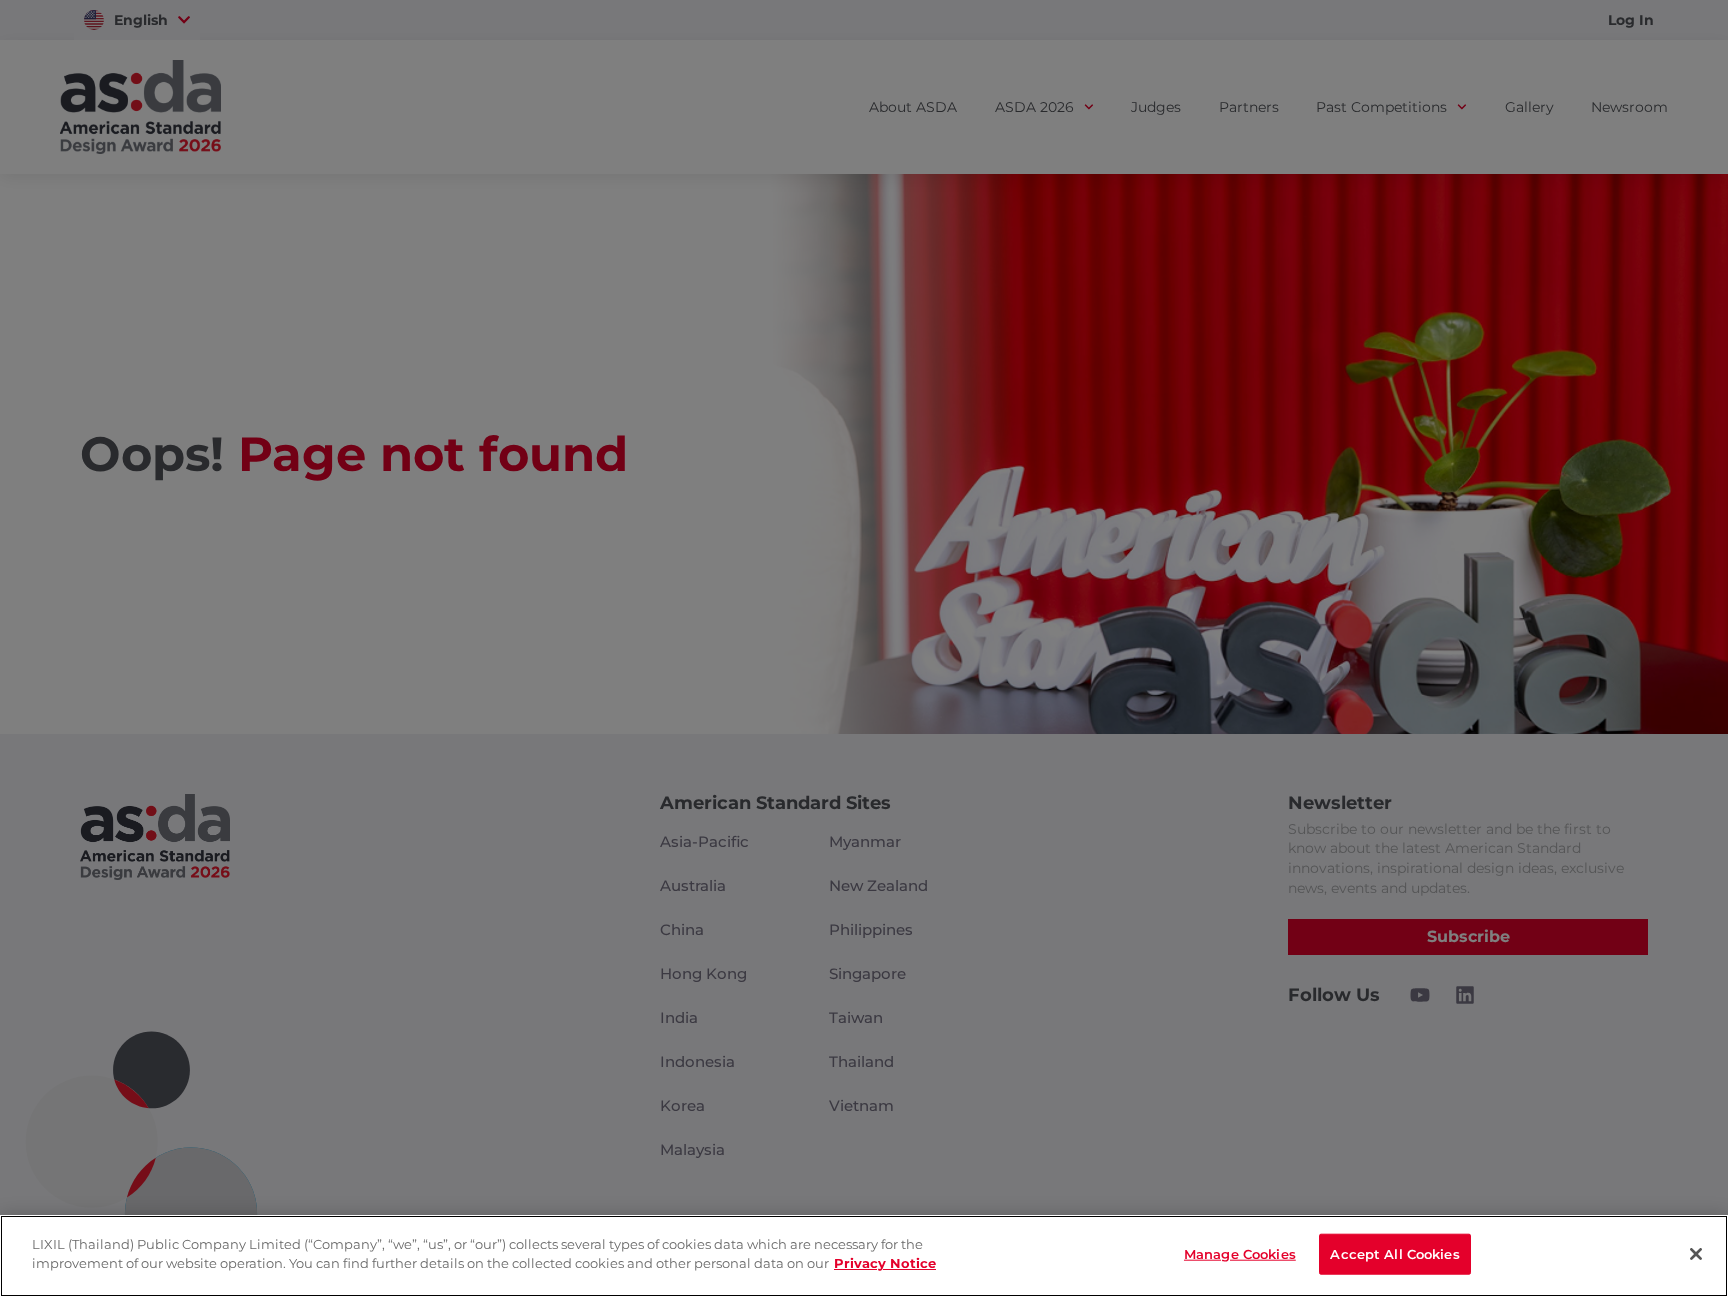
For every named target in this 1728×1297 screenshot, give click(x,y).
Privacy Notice (885, 1263)
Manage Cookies (1240, 1254)
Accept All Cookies (1394, 1254)
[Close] (1696, 1254)
